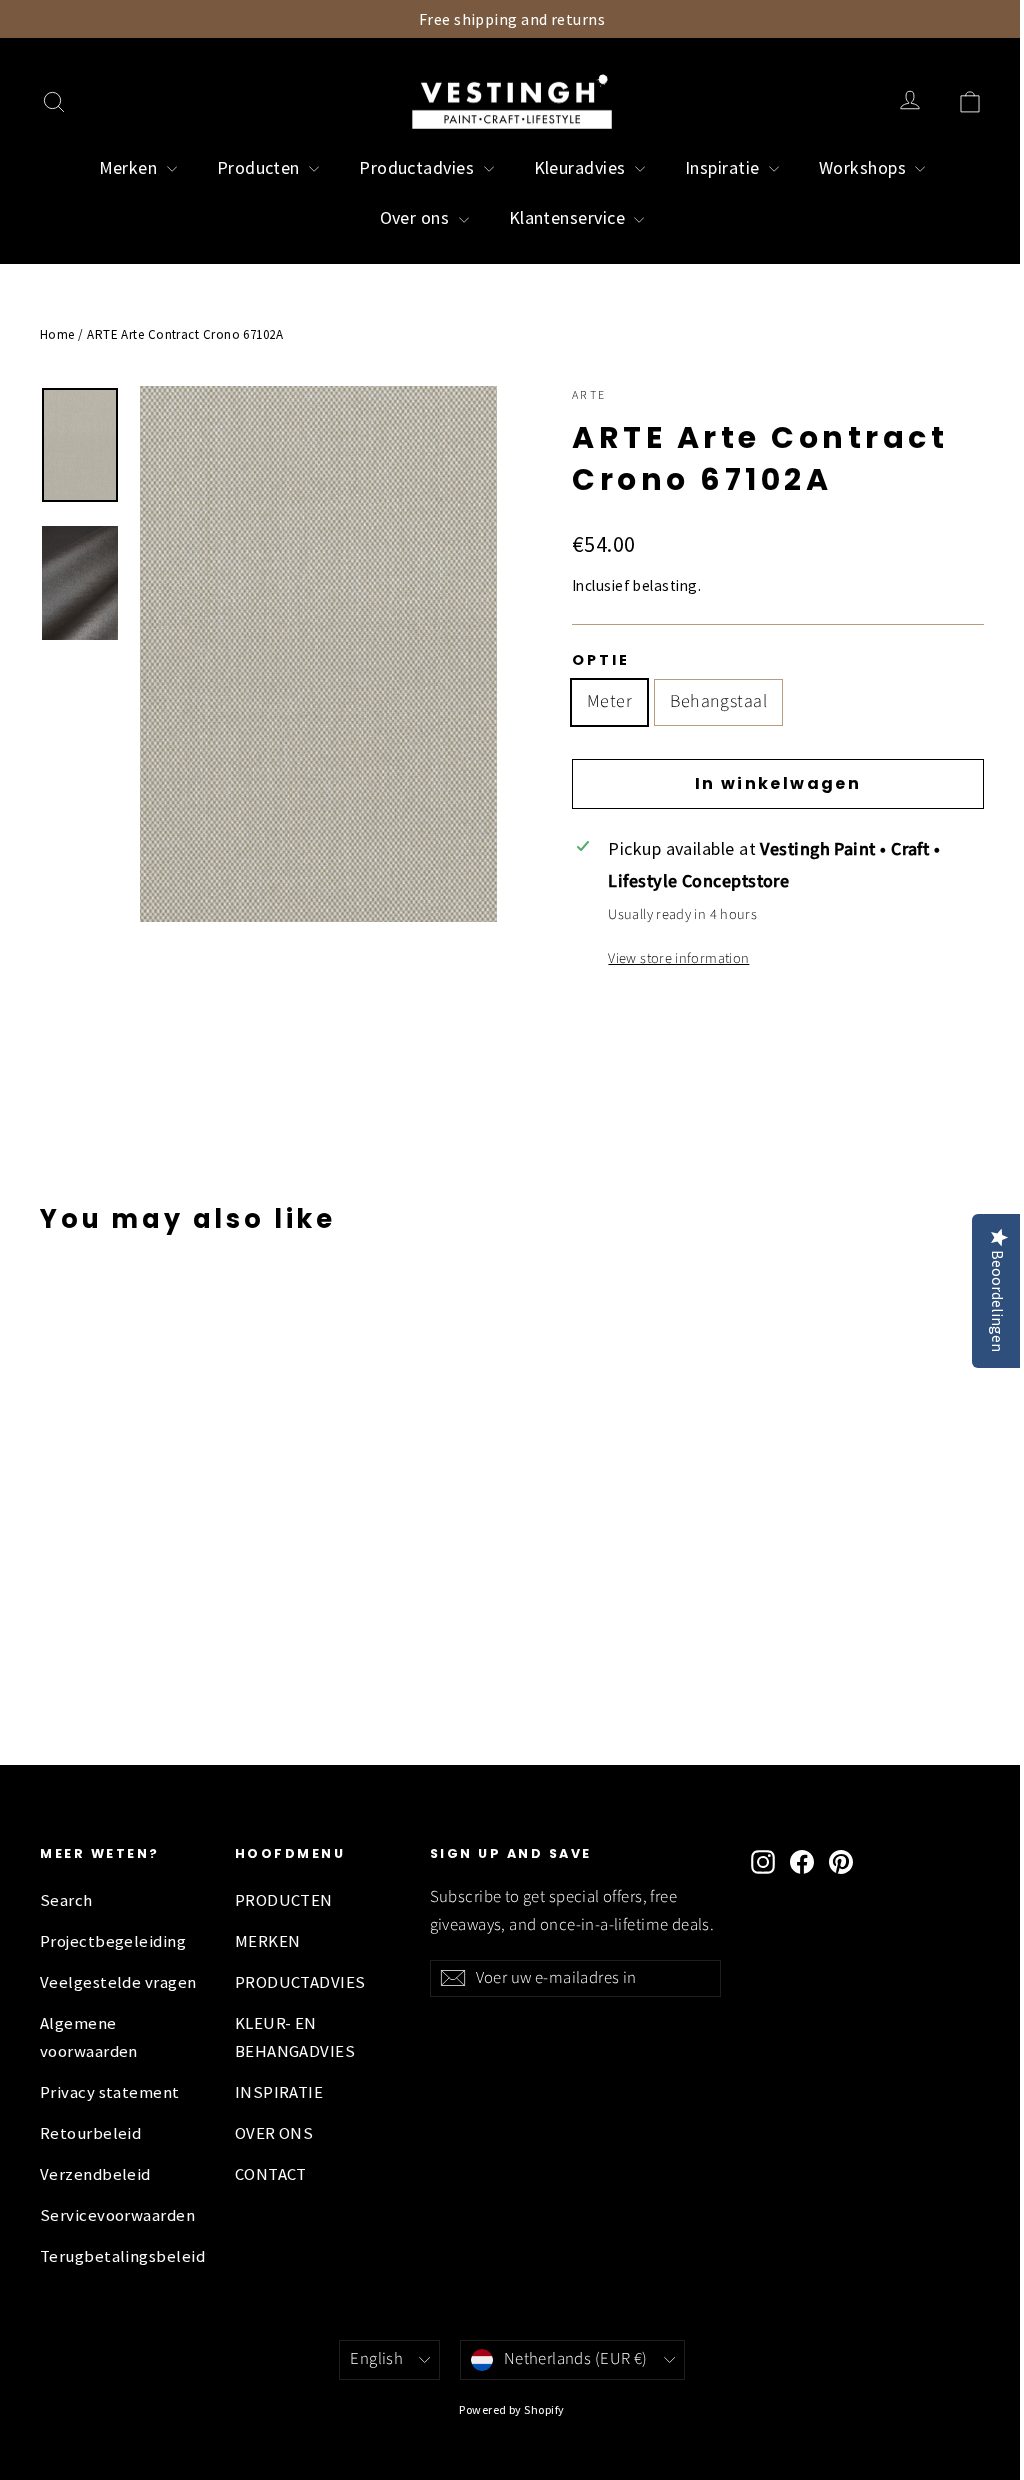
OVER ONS (274, 2133)
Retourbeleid (90, 2133)
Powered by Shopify (511, 2409)
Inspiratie (724, 167)
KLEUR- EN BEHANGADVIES (295, 2037)
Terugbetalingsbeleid (122, 2256)
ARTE (589, 395)
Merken (130, 167)
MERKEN (268, 1941)
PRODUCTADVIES (300, 1982)
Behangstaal (718, 701)
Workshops (865, 167)
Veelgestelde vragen (118, 1982)
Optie (600, 660)
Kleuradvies (582, 167)
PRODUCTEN (284, 1900)
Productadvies (418, 167)
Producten (261, 167)
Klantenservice (569, 217)
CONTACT (271, 2174)
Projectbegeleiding (113, 1941)
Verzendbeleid (95, 2174)
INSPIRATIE (279, 2092)
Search (66, 1900)
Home (57, 334)
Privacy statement (110, 2092)
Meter (609, 701)
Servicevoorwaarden (117, 2215)
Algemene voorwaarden (89, 2037)
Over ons (417, 217)
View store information (678, 958)
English (376, 2359)
